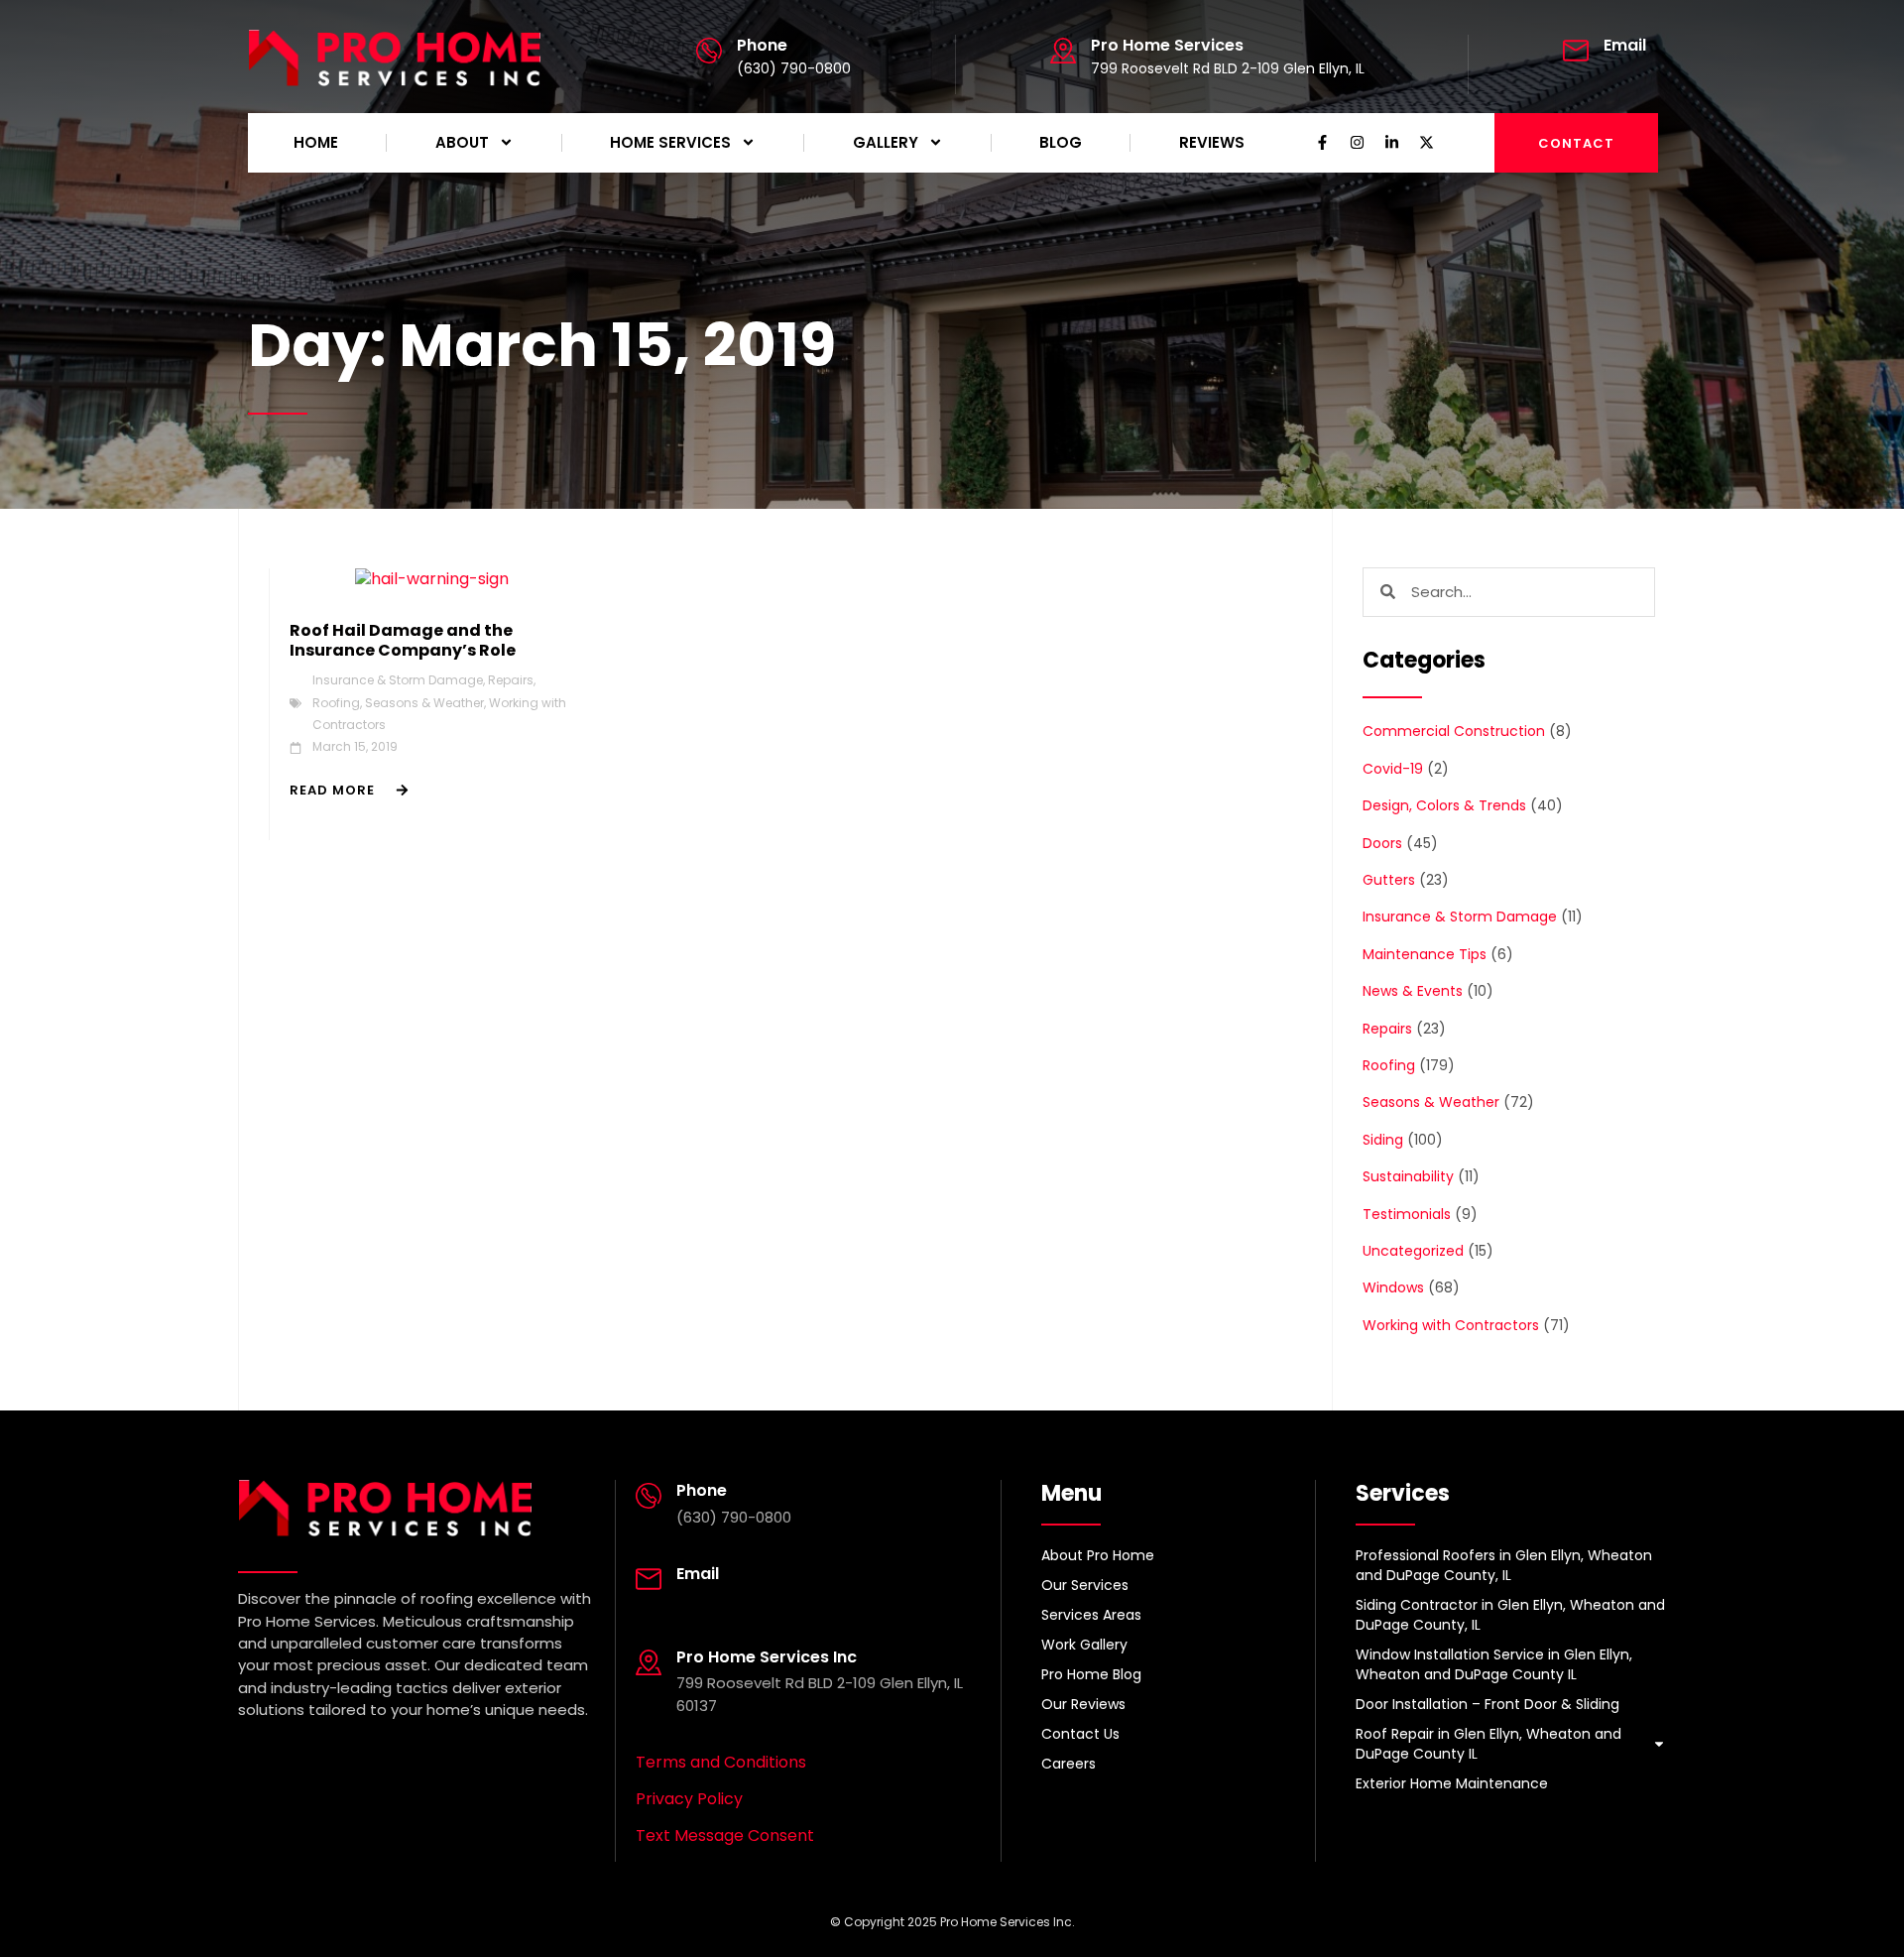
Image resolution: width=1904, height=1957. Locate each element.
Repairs (511, 680)
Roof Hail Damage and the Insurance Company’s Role (403, 641)
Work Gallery (1084, 1645)
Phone (762, 45)
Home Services (670, 142)
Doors (1382, 843)
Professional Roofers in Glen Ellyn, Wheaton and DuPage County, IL (1504, 1565)
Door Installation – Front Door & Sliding (1487, 1704)
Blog (1061, 142)
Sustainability (1408, 1176)
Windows (1393, 1287)
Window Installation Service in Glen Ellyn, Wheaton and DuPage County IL (1494, 1664)
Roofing (336, 703)
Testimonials (1407, 1214)
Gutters (1389, 880)
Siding (1383, 1140)
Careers (1069, 1764)
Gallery (886, 142)
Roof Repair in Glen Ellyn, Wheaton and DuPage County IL (1488, 1744)
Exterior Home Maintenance (1452, 1783)
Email (1625, 45)
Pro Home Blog (1091, 1674)
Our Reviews (1083, 1704)
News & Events (1413, 991)
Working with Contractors (1451, 1325)
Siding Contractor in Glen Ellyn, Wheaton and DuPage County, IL (1510, 1615)
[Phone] (709, 51)
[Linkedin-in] (1392, 143)
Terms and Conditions (721, 1762)
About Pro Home (1098, 1555)
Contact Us (1080, 1734)
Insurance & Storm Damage (398, 680)
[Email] (1576, 51)
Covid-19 (1393, 769)
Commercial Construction (1454, 731)
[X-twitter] (1427, 143)
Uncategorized (1413, 1251)
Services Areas (1091, 1615)
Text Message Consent (725, 1835)
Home (316, 142)
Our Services (1085, 1585)
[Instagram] (1358, 143)
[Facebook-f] (1323, 143)
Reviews (1212, 142)
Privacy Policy (689, 1799)
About (462, 142)
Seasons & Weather (424, 703)
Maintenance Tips (1425, 954)
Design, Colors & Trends (1444, 805)
